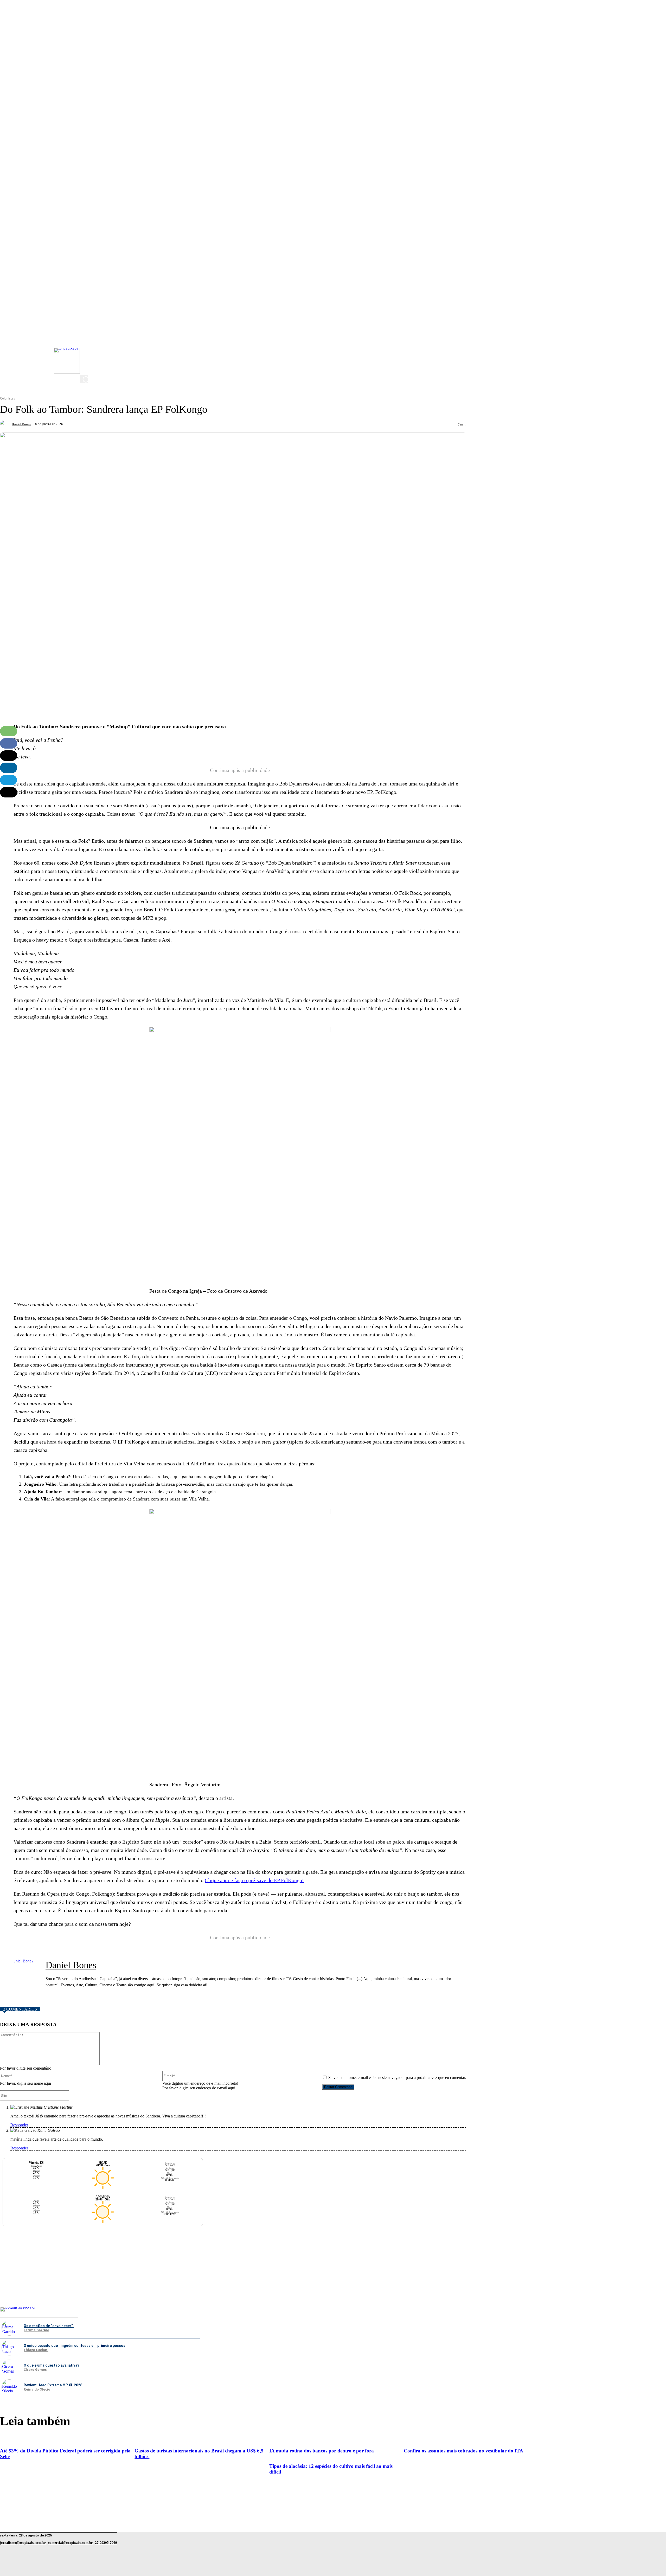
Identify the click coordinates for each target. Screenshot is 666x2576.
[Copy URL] (9, 792)
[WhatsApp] (9, 731)
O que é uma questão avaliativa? (52, 2365)
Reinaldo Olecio (37, 2390)
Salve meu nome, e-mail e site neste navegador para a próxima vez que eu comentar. (397, 2078)
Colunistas (8, 398)
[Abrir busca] (84, 379)
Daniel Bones (21, 424)
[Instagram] (85, 328)
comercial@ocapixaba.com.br (70, 2543)
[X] (85, 370)
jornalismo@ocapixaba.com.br (23, 2543)
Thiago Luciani (36, 2350)
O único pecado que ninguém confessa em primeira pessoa (75, 2346)
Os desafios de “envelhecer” (49, 2326)
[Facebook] (85, 349)
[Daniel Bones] (5, 424)
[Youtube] (85, 338)
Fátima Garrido (36, 2330)
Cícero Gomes (35, 2370)
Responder (19, 2125)
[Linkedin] (9, 768)
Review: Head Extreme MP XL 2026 (53, 2385)
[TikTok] (85, 359)
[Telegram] (8, 780)
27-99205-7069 (106, 2543)
